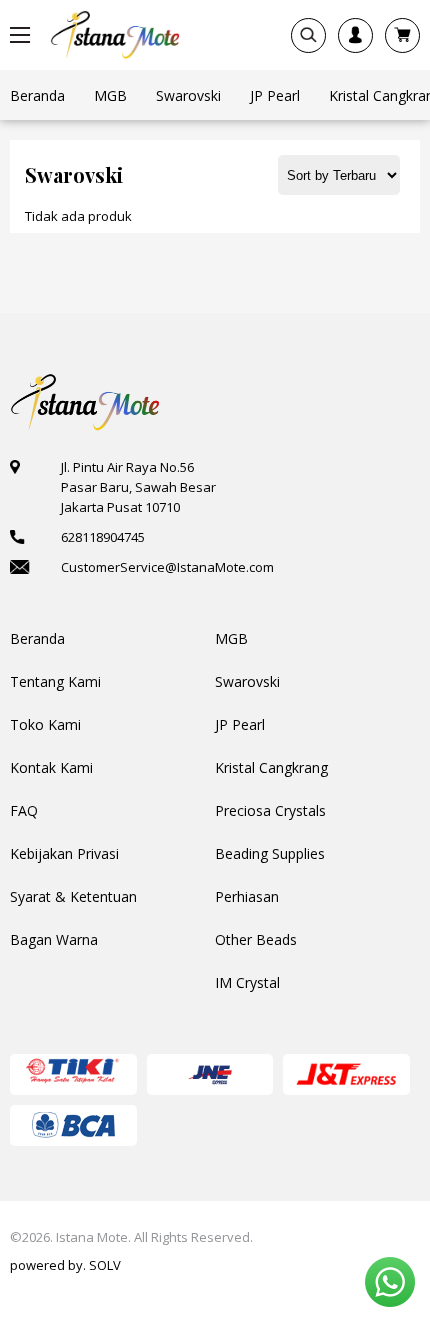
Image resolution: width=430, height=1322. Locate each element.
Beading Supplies (270, 853)
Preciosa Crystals (270, 810)
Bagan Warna (54, 939)
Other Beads (256, 939)
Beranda (37, 638)
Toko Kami (45, 724)
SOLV (105, 1265)
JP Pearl (240, 724)
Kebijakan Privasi (64, 853)
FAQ (24, 810)
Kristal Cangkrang (271, 767)
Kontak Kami (51, 767)
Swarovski (247, 681)
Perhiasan (247, 896)
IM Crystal (247, 982)
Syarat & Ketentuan (73, 896)
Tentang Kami (55, 681)
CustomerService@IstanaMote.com (167, 567)
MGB (231, 638)
